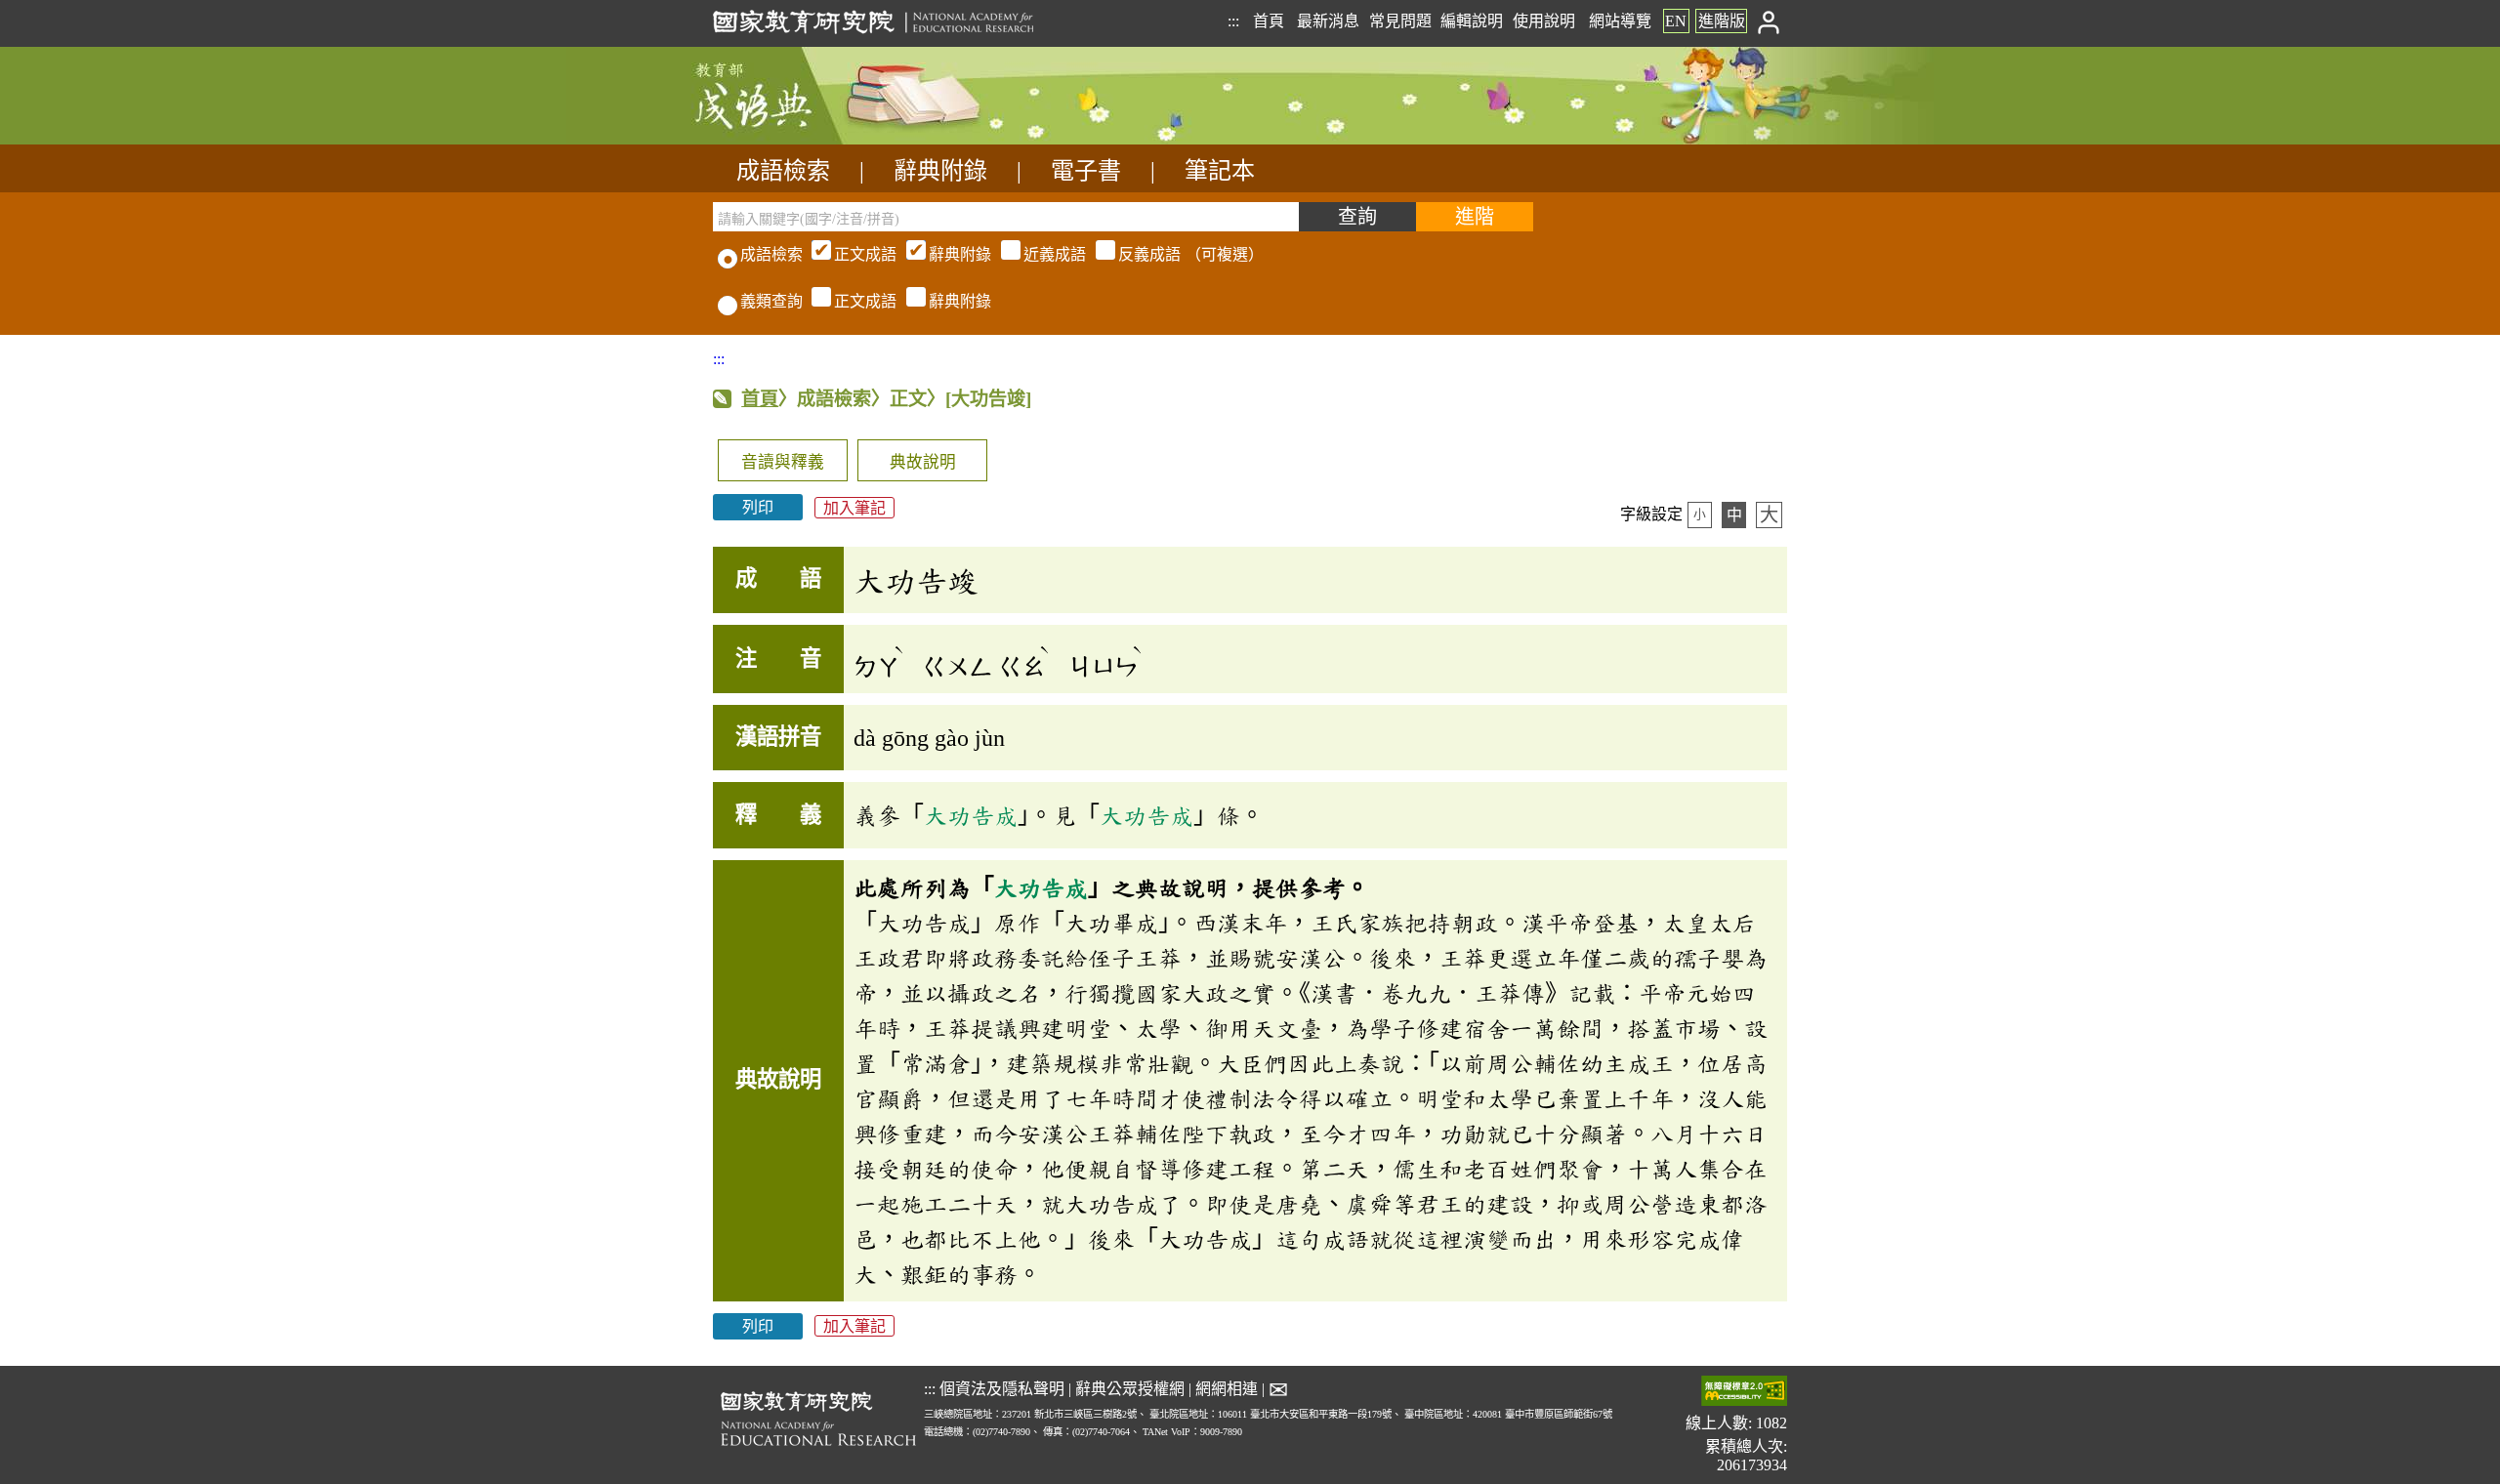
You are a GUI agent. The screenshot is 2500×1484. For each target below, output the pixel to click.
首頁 (1269, 21)
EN (1676, 21)
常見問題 (1400, 21)
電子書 (1086, 171)
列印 (758, 507)
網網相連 (1227, 1389)
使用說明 (1544, 21)
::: (1233, 21)
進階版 (1722, 21)
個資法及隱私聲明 (1002, 1389)
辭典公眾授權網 (1130, 1389)
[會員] (1769, 21)
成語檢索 (783, 171)
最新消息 (1328, 21)
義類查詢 (771, 301)
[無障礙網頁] (1744, 1393)
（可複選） (1049, 254)
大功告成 (971, 815)
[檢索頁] (811, 139)
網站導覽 (1620, 21)
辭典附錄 (940, 171)
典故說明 (923, 462)
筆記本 (1220, 171)
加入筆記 (854, 507)
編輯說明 (1472, 21)
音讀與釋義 (783, 462)
